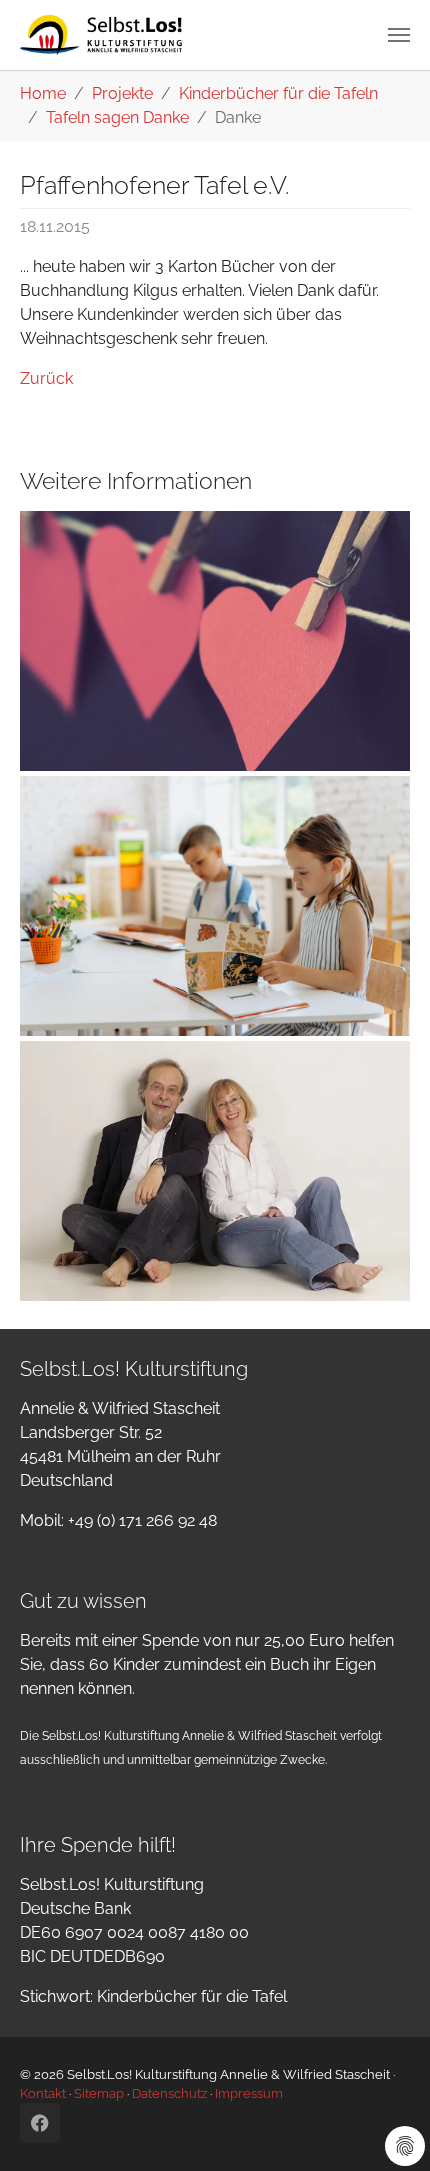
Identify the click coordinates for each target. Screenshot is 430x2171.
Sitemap (99, 2093)
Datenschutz (169, 2093)
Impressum (249, 2093)
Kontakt (43, 2093)
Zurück (46, 378)
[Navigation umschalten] (399, 35)
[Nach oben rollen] (386, 2127)
